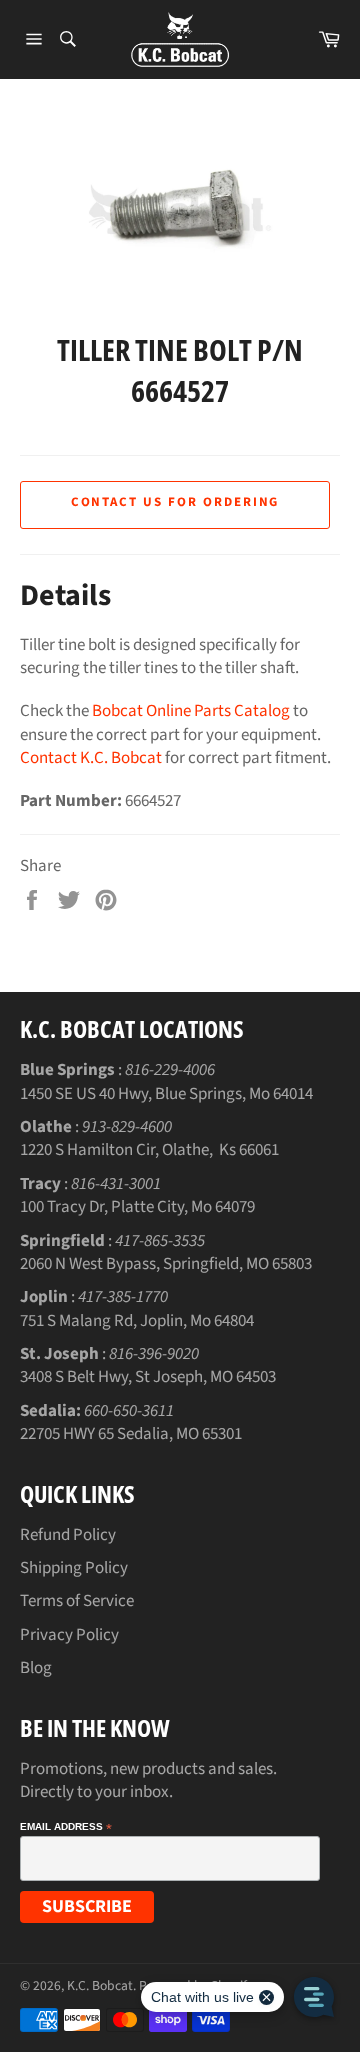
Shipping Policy (74, 1568)
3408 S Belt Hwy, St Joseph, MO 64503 (148, 1377)
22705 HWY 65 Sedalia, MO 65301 (131, 1434)
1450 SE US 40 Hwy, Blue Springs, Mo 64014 (166, 1094)
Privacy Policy (69, 1635)
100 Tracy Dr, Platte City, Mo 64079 (137, 1207)
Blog (36, 1668)
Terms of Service (77, 1601)
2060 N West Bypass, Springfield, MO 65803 (166, 1264)
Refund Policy (68, 1535)
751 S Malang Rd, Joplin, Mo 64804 (137, 1321)
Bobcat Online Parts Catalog (191, 711)
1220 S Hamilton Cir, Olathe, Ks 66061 (149, 1150)
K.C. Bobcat (100, 1985)
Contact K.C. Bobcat (91, 758)
